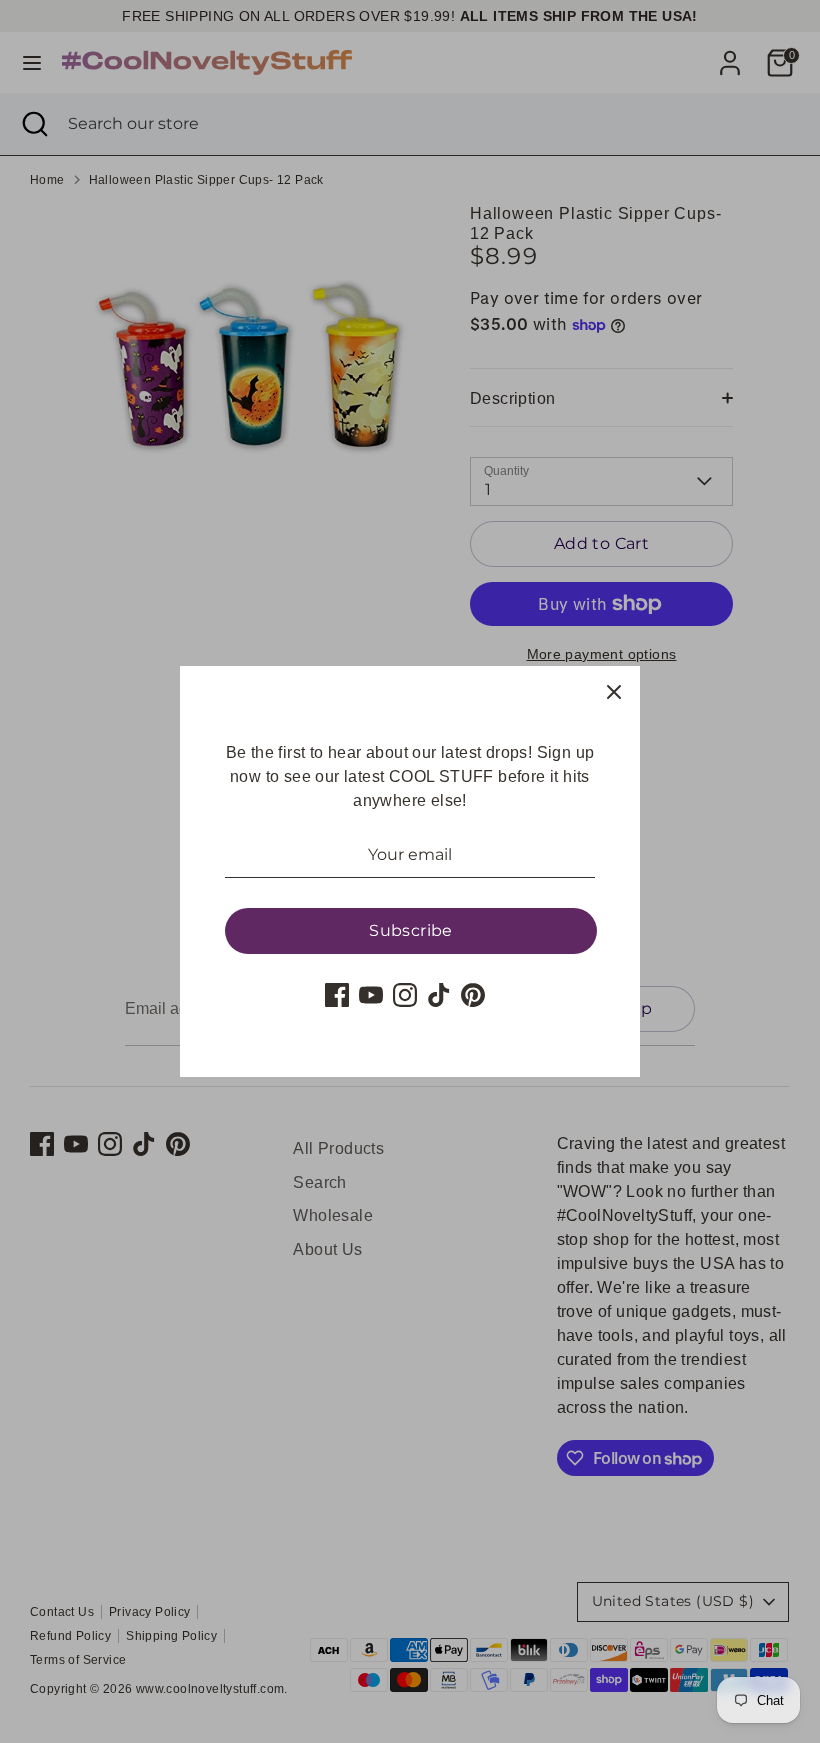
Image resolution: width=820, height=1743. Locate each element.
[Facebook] (337, 995)
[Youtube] (371, 995)
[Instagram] (405, 995)
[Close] (614, 692)
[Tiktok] (439, 995)
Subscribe (411, 930)
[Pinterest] (473, 995)
